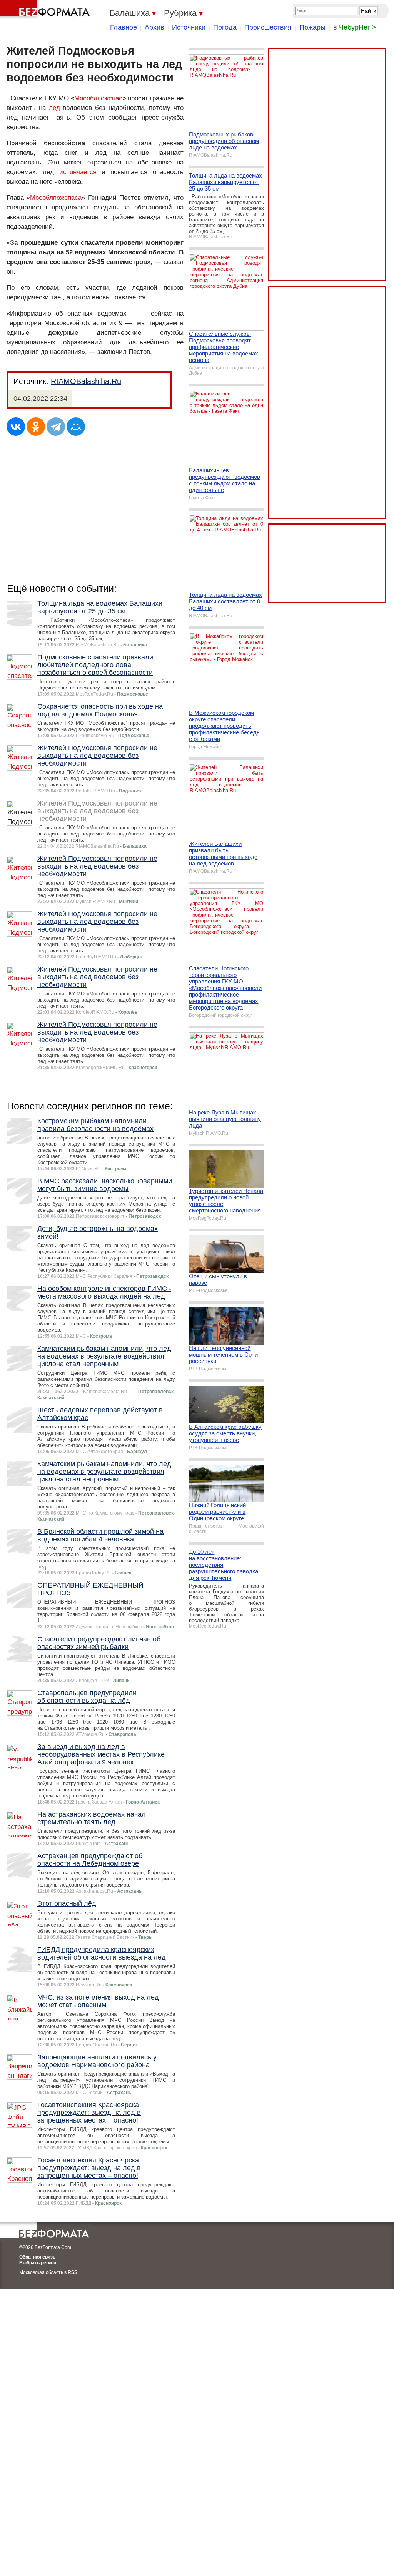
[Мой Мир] (76, 427)
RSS (73, 2272)
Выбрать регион (38, 2263)
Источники (189, 27)
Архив (154, 27)
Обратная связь (37, 2257)
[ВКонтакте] (16, 427)
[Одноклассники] (36, 427)
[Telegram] (56, 427)
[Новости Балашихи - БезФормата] (46, 10)
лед (54, 108)
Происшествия (268, 27)
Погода (225, 27)
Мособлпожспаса (56, 198)
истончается (78, 172)
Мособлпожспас (98, 98)
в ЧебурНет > (355, 27)
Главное (124, 27)
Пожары (312, 27)
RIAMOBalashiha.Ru (86, 381)
